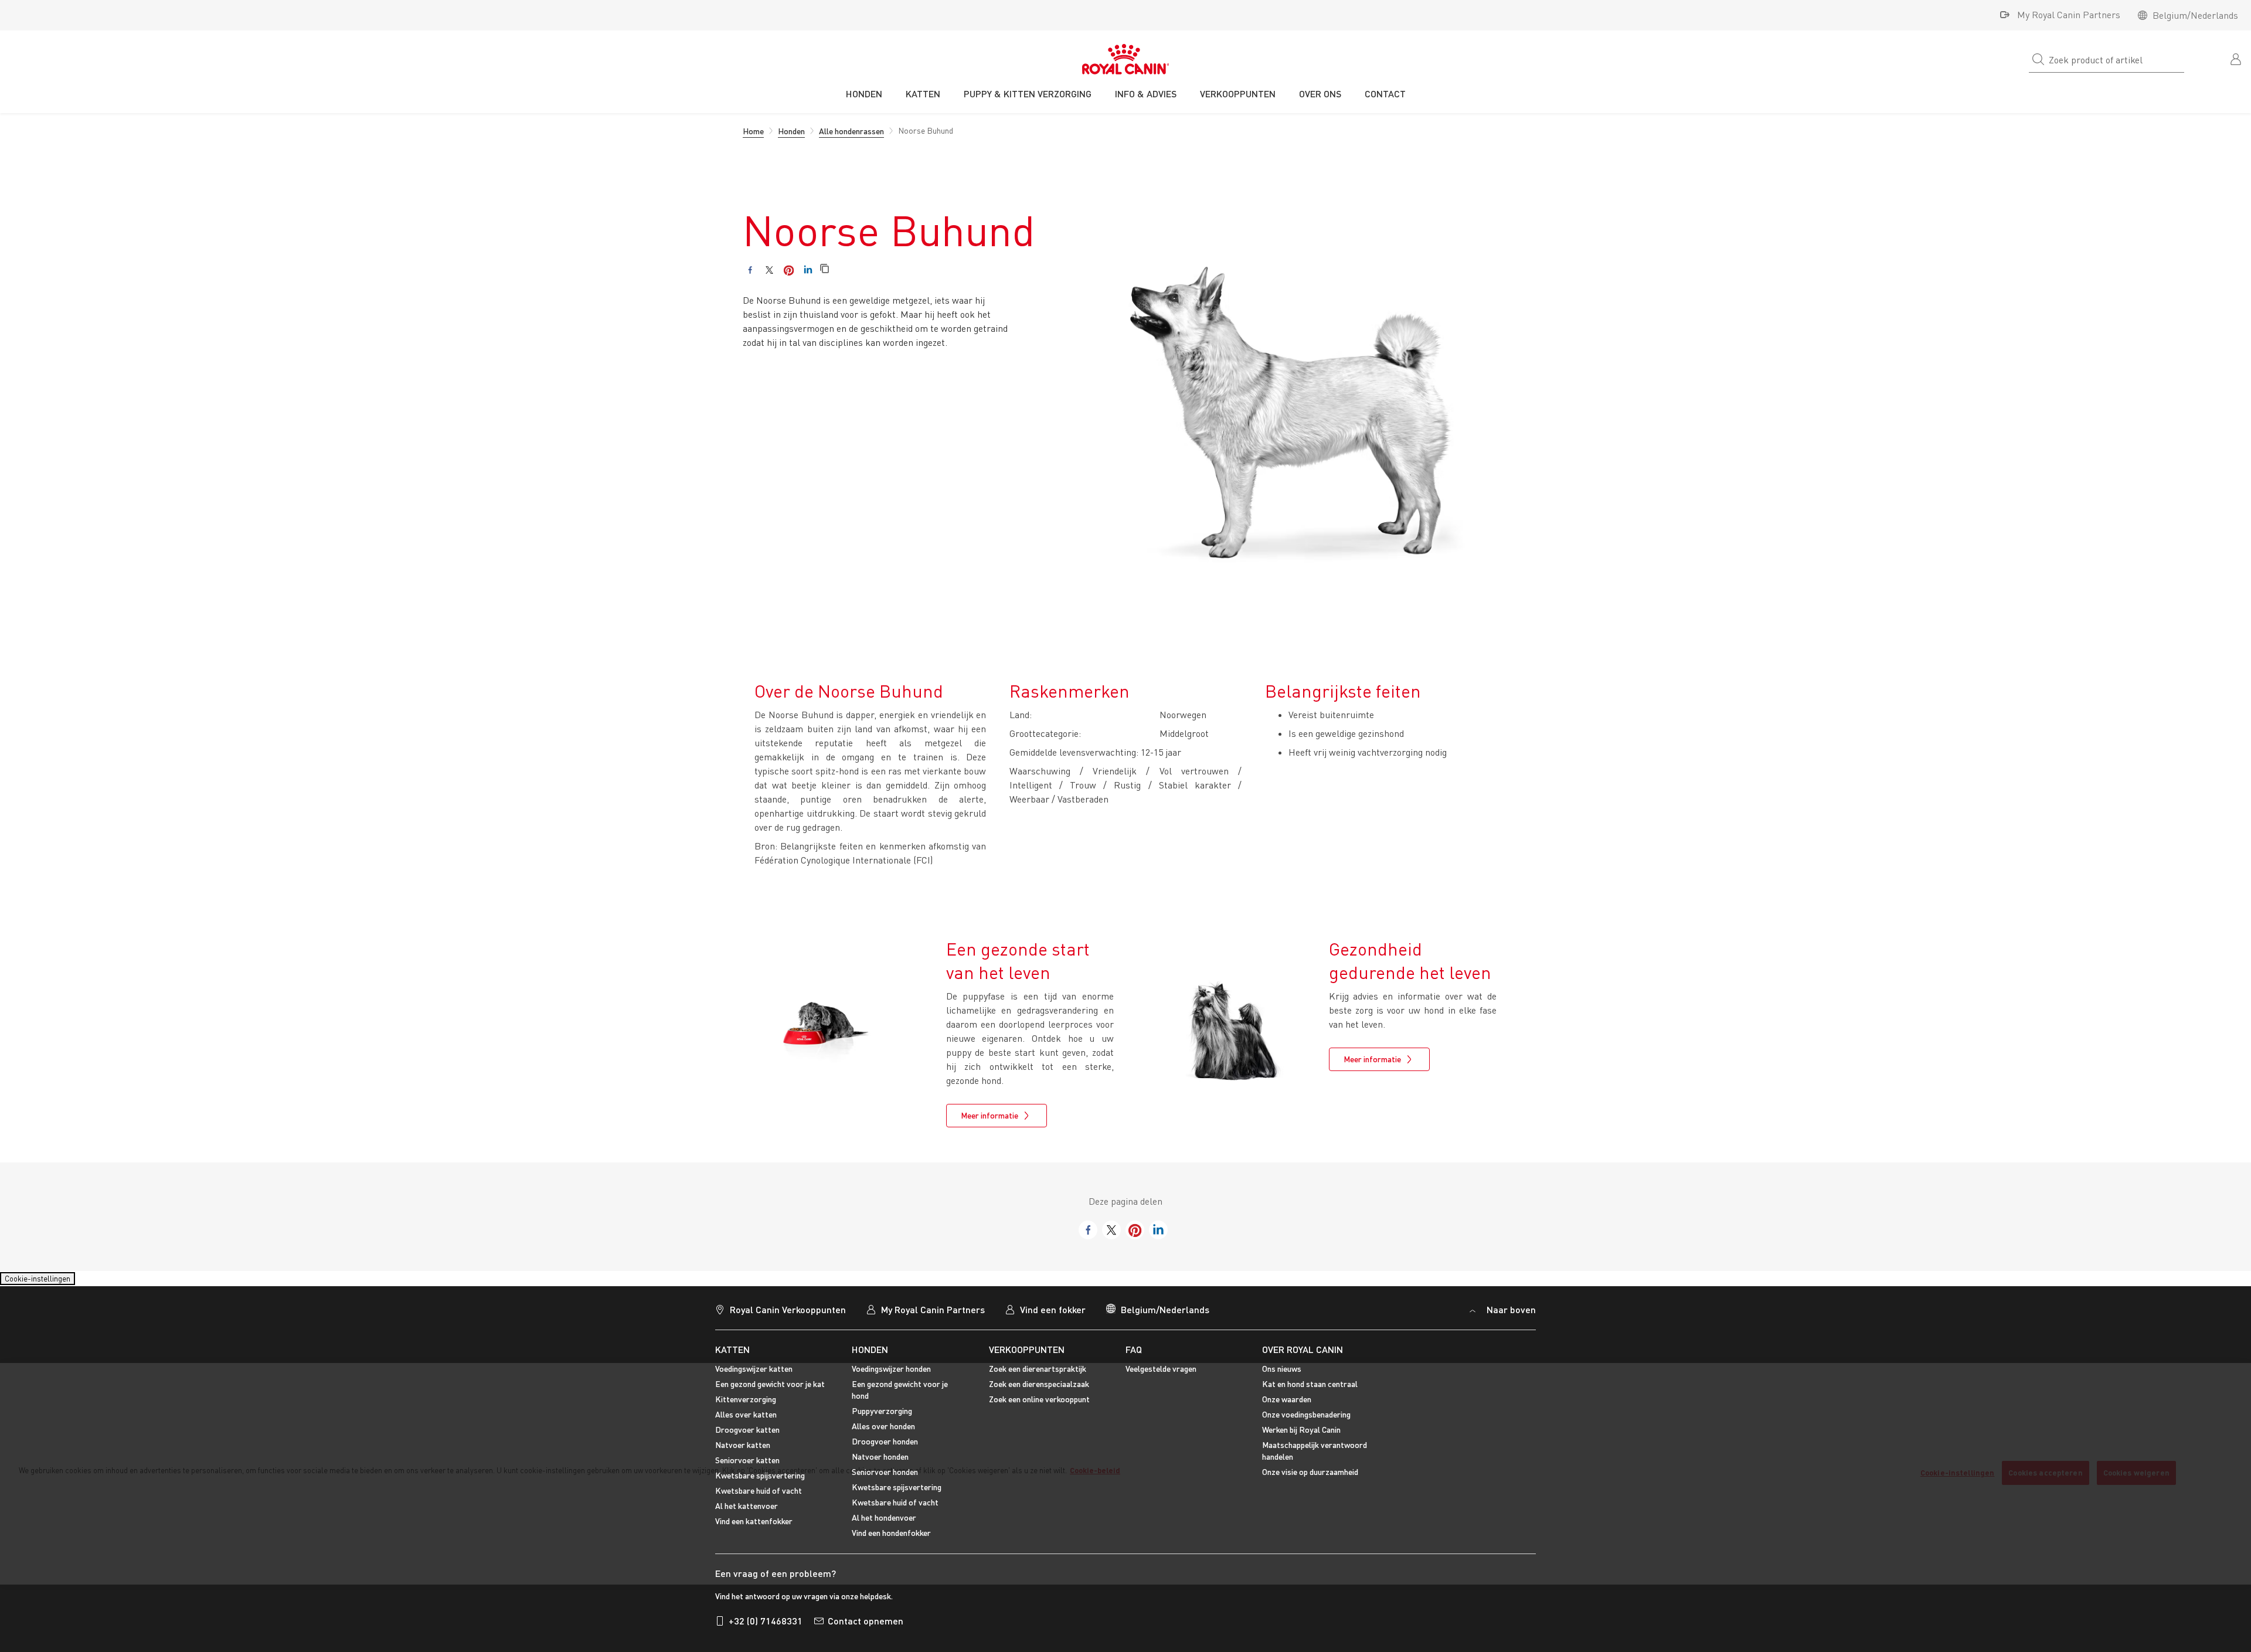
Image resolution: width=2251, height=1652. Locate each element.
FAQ (1134, 1356)
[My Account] (2237, 58)
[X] (769, 270)
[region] (1125, 1474)
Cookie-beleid (1095, 1470)
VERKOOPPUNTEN (1027, 1356)
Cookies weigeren (2136, 1473)
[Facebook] (750, 270)
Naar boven (1510, 1316)
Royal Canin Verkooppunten (788, 1316)
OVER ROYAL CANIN (1303, 1356)
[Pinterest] (789, 270)
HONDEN (870, 1356)
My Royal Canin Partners (2069, 15)
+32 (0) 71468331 (766, 1628)
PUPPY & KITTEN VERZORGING (1028, 94)
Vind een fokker (1053, 1316)
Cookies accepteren (2045, 1473)
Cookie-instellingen (48, 1282)
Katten (732, 1356)
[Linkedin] (808, 270)
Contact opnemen (866, 1628)
